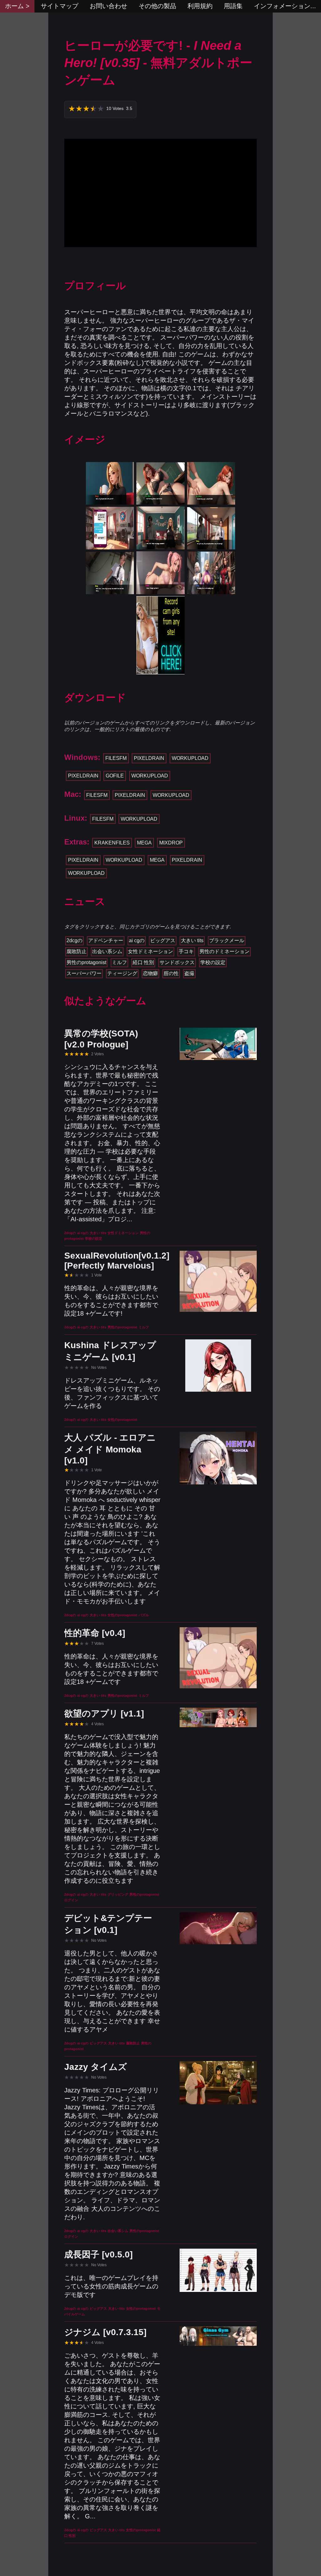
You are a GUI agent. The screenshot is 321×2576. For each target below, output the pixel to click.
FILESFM (116, 758)
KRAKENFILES (112, 843)
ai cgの (137, 940)
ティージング (122, 973)
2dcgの (74, 940)
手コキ (186, 951)
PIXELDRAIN (149, 758)
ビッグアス (163, 940)
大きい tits (192, 940)
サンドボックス (177, 962)
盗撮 (189, 973)
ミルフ (119, 962)
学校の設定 (213, 962)
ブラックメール (227, 940)
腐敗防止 (76, 951)
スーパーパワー (84, 973)
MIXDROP (171, 843)
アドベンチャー (106, 940)
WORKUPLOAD (190, 758)
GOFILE (115, 776)
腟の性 (171, 973)
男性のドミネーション (224, 951)
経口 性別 (143, 962)
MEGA (144, 843)
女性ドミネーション (150, 951)
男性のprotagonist (86, 962)
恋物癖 (150, 973)
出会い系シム (107, 951)
